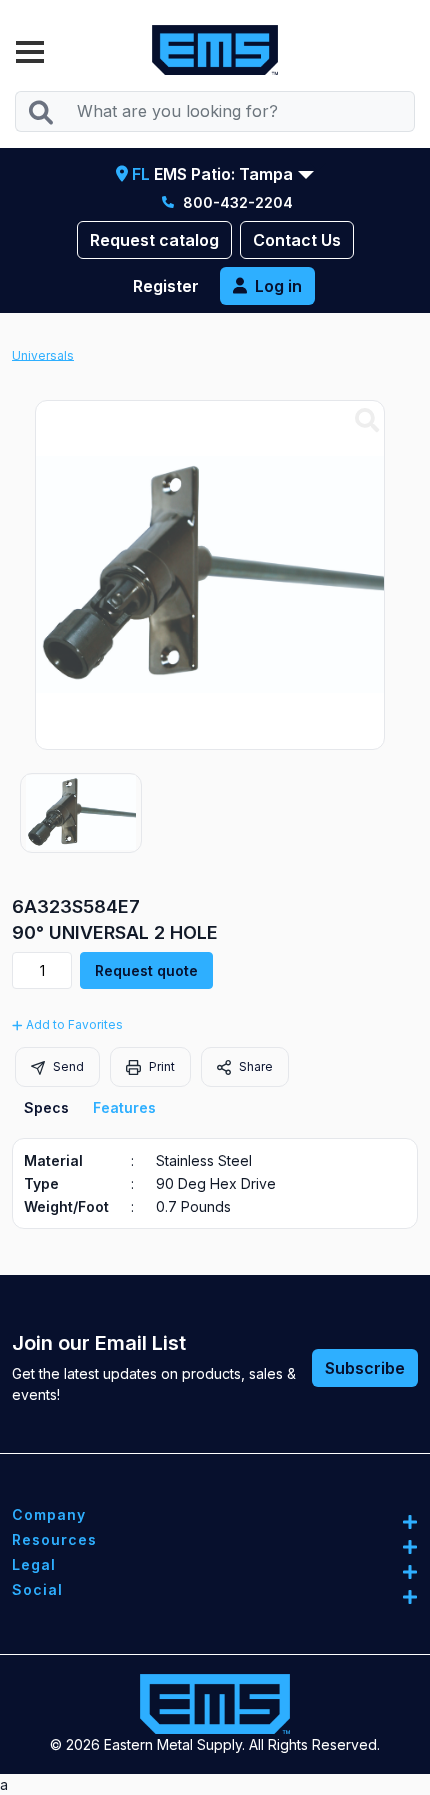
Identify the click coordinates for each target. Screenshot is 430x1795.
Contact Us (297, 240)
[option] (81, 813)
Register (166, 286)
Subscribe (365, 1368)
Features (124, 1107)
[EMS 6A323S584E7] (367, 421)
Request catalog (154, 240)
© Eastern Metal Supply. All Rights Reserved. (215, 1744)
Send (67, 1066)
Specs (46, 1107)
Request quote (146, 970)
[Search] (40, 111)
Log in (278, 286)
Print (160, 1066)
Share (254, 1066)
